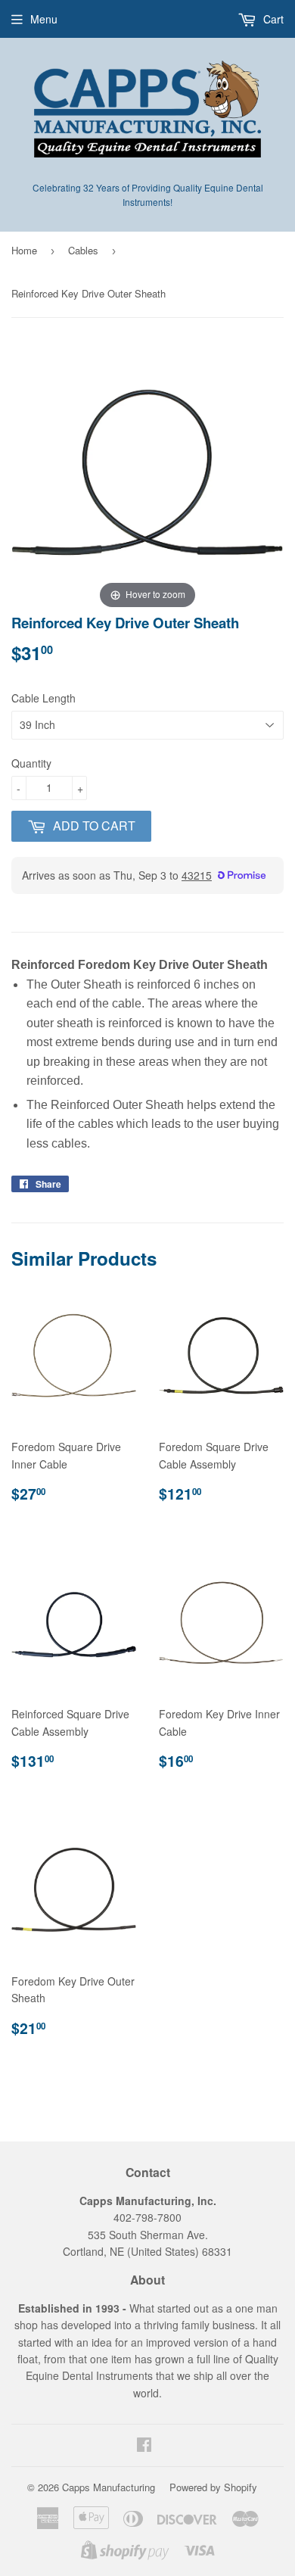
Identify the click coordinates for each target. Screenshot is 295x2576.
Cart (272, 19)
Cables (83, 250)
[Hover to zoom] (147, 475)
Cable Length (43, 698)
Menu (44, 19)
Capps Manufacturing (109, 2487)
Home (24, 250)
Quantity (31, 763)
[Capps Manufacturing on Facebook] (144, 2446)
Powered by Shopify (213, 2487)
